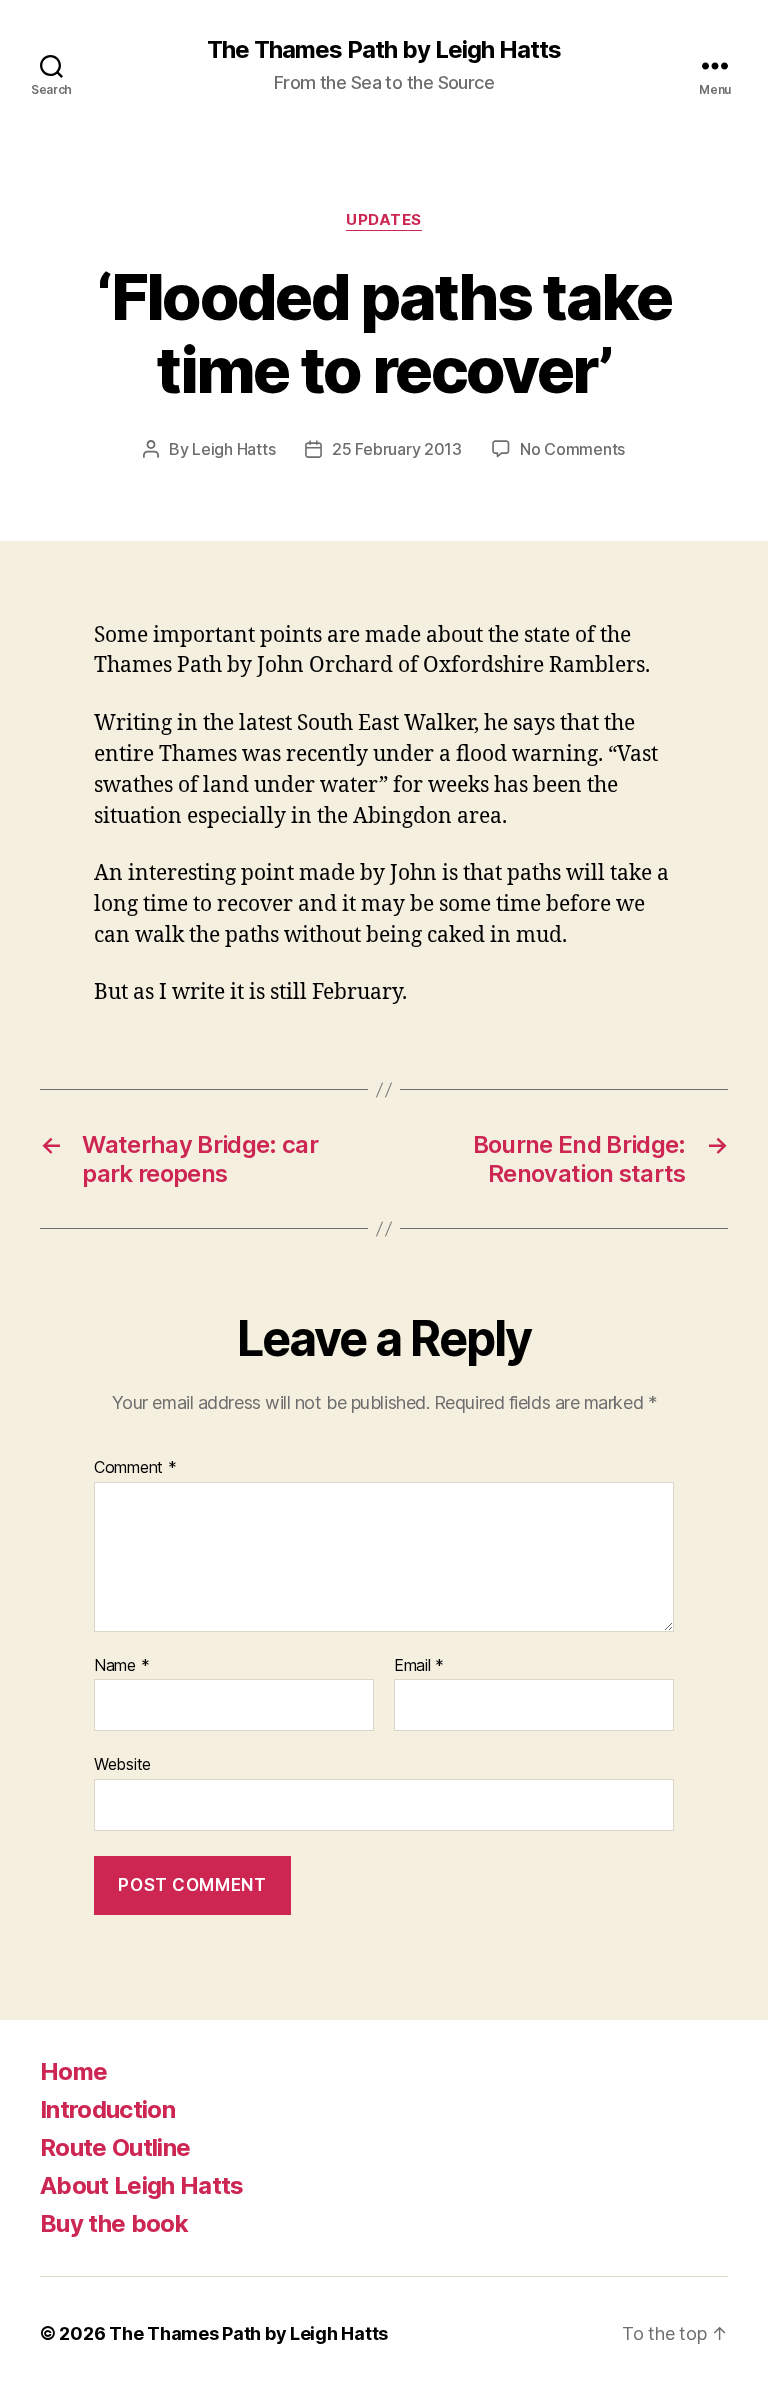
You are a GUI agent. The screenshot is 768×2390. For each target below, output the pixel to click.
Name (121, 1666)
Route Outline (115, 2147)
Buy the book (114, 2223)
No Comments (572, 449)
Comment (135, 1468)
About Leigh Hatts (142, 2185)
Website (122, 1764)
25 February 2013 (397, 449)
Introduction (107, 2109)
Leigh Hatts (233, 449)
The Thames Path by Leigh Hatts (384, 50)
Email (419, 1666)
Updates (384, 220)
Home (73, 2071)
